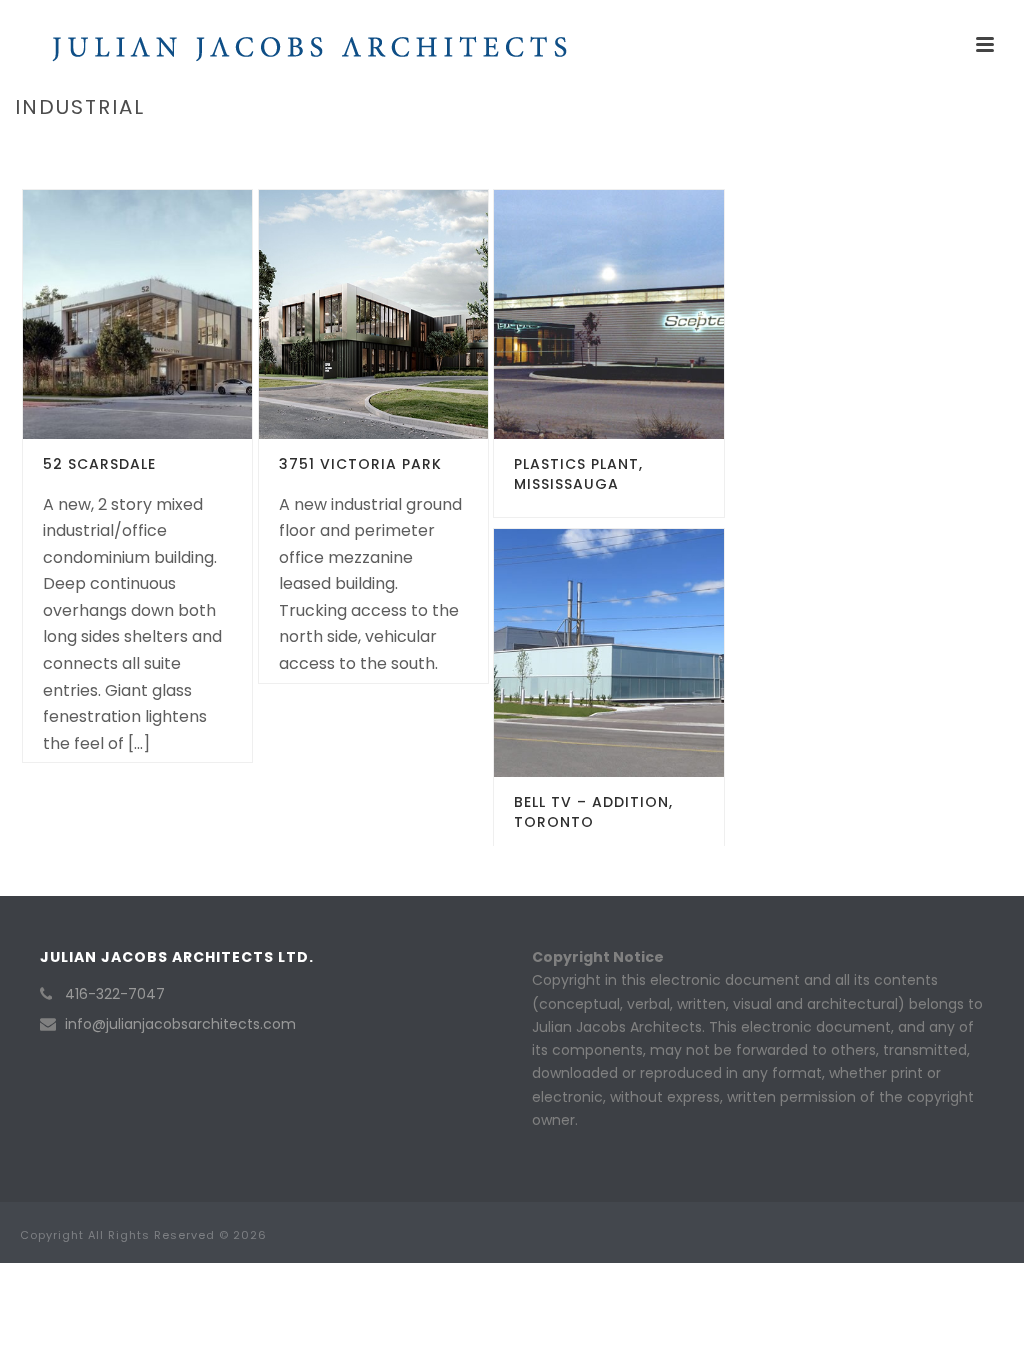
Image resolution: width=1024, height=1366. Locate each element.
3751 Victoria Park (360, 464)
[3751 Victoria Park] (409, 314)
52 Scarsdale (99, 464)
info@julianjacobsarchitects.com (180, 1024)
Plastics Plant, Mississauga (578, 474)
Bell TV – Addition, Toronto (593, 812)
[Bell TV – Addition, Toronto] (644, 653)
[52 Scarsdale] (173, 314)
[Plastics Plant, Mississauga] (644, 314)
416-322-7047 (115, 994)
